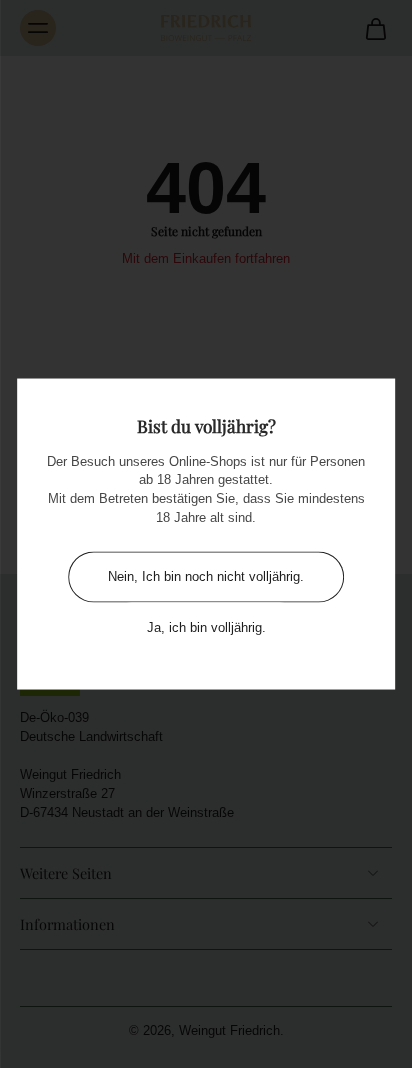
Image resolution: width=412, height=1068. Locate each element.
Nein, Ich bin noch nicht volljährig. (206, 577)
